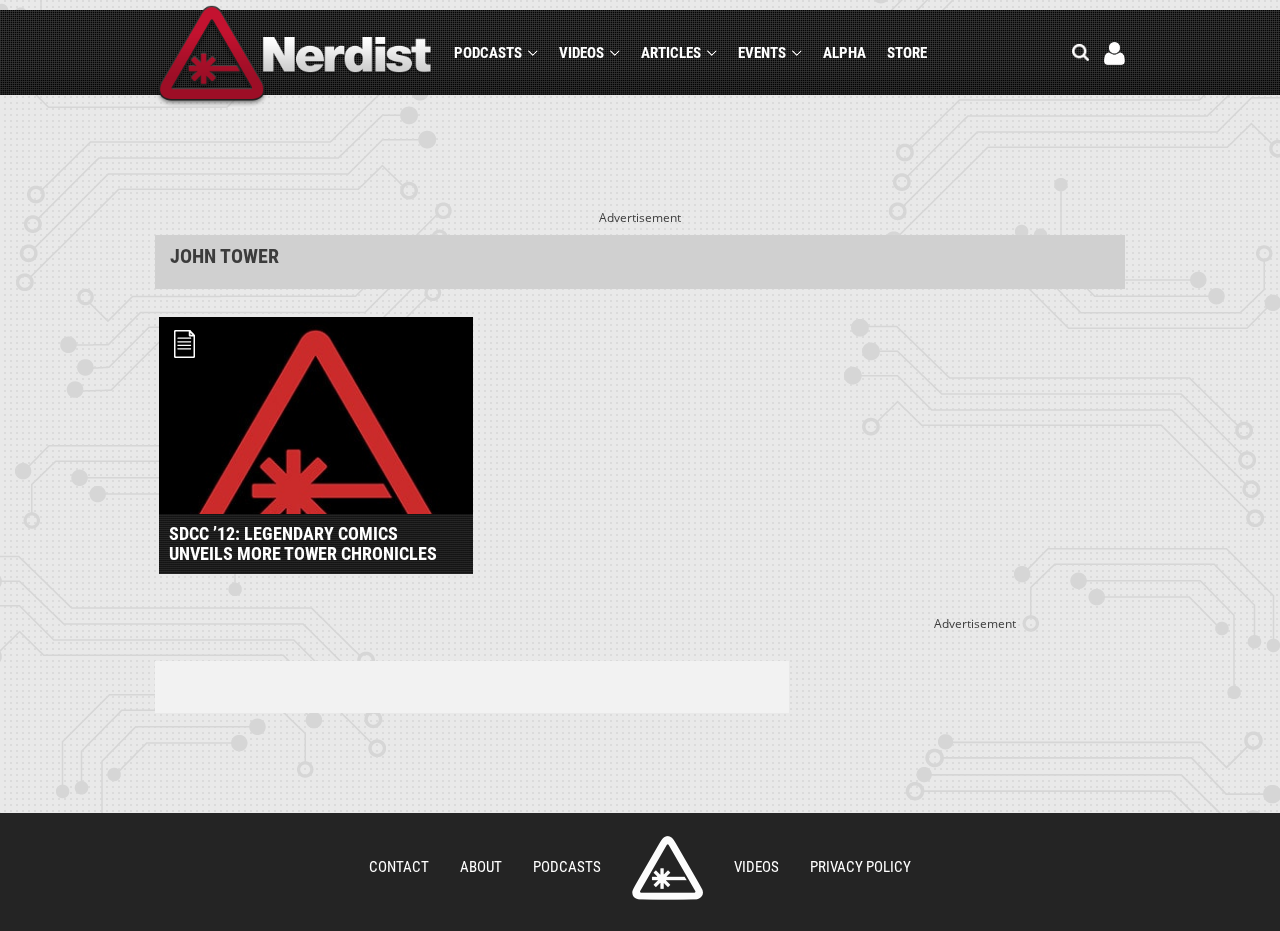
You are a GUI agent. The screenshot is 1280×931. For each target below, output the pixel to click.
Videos (581, 53)
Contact (399, 867)
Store (907, 53)
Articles (671, 53)
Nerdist (295, 56)
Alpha (844, 53)
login (1114, 53)
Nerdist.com (667, 868)
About (481, 867)
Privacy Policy (860, 867)
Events (762, 53)
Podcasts (488, 53)
